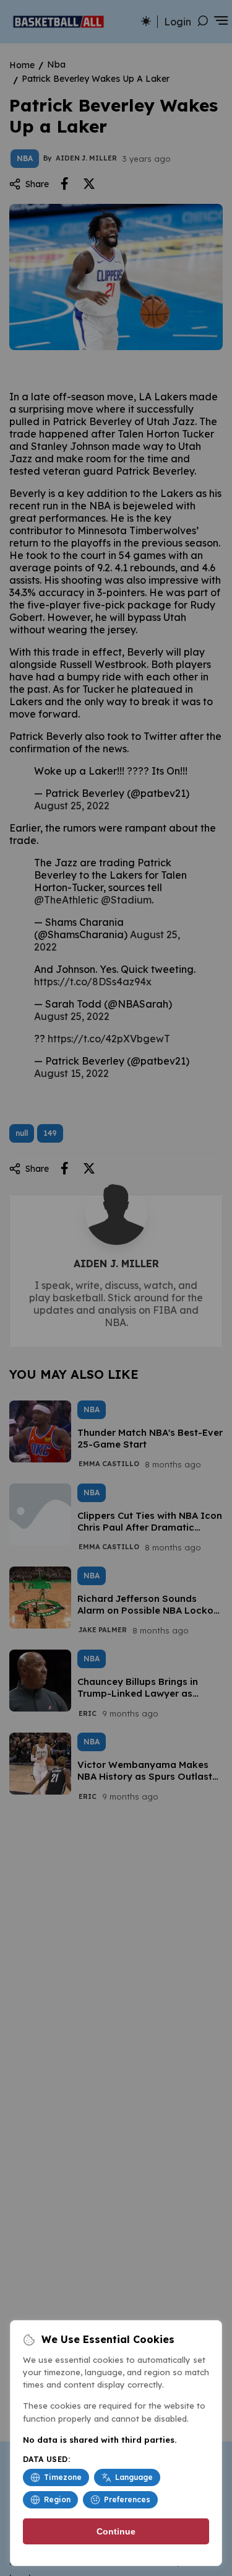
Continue (116, 2531)
